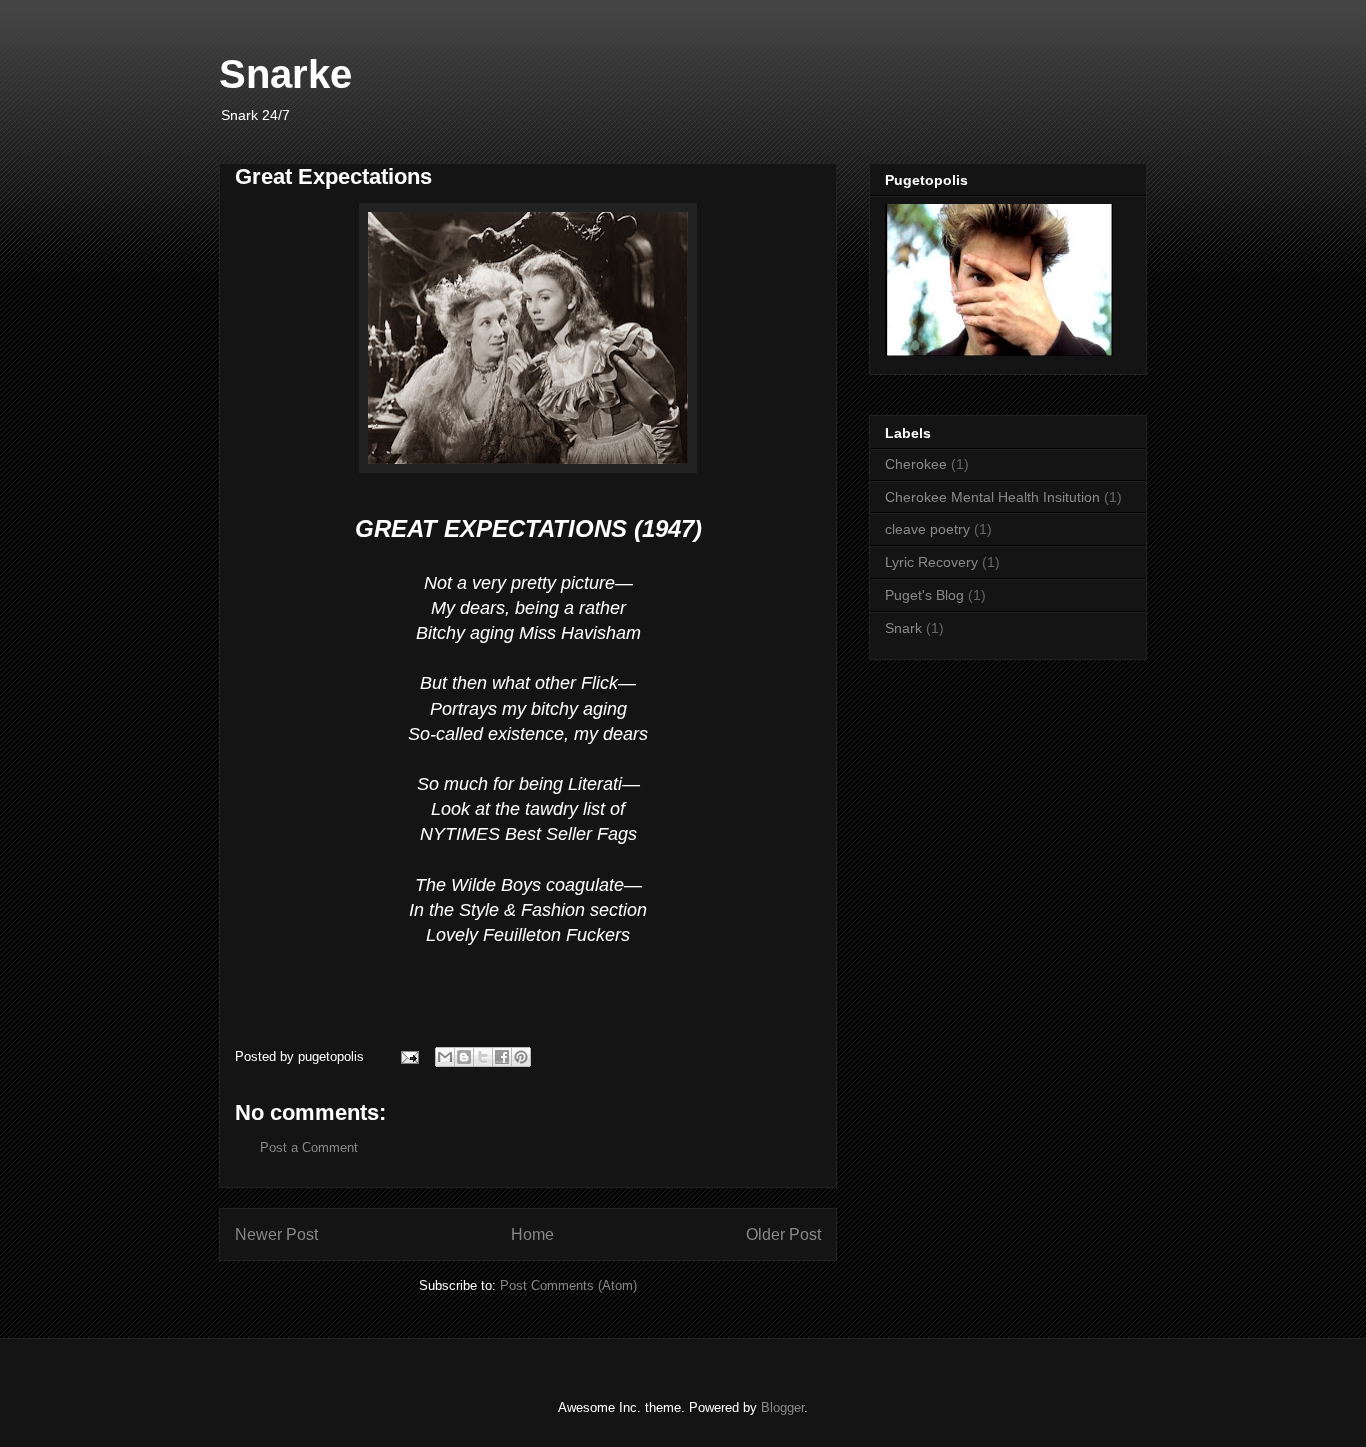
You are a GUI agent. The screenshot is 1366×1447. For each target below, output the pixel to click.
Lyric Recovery (931, 562)
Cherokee (916, 464)
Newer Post (276, 1234)
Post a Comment (309, 1147)
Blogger (782, 1407)
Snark (903, 628)
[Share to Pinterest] (521, 1057)
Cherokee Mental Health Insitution (992, 497)
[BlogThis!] (464, 1057)
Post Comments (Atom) (568, 1285)
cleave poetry (927, 529)
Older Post (783, 1234)
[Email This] (445, 1057)
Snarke (285, 74)
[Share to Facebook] (502, 1057)
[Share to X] (483, 1057)
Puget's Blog (924, 595)
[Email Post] (408, 1056)
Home (532, 1234)
